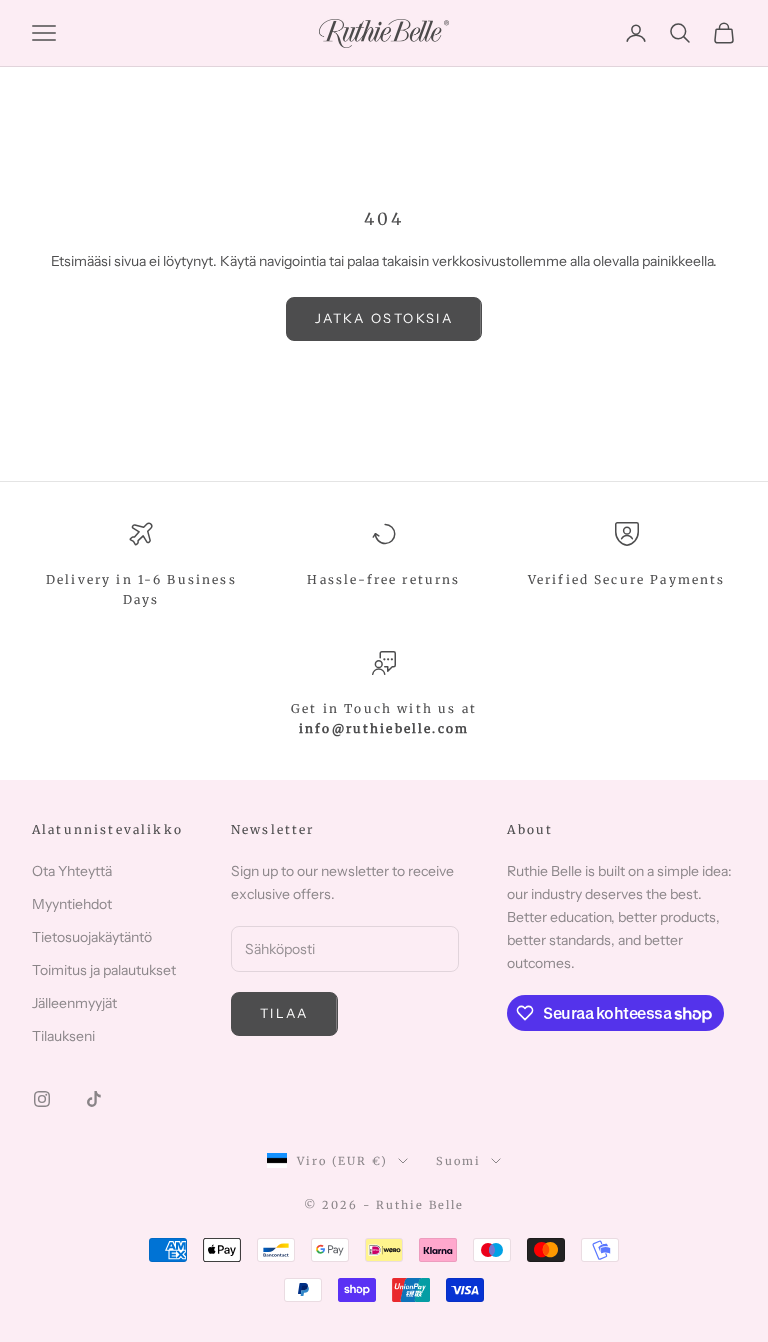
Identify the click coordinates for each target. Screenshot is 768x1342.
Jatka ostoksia (384, 318)
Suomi (458, 1161)
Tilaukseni (63, 1036)
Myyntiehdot (72, 904)
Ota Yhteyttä (72, 871)
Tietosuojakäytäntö (92, 937)
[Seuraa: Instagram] (42, 1099)
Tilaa (284, 1013)
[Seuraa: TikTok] (94, 1099)
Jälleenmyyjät (74, 1003)
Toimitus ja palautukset (104, 970)
